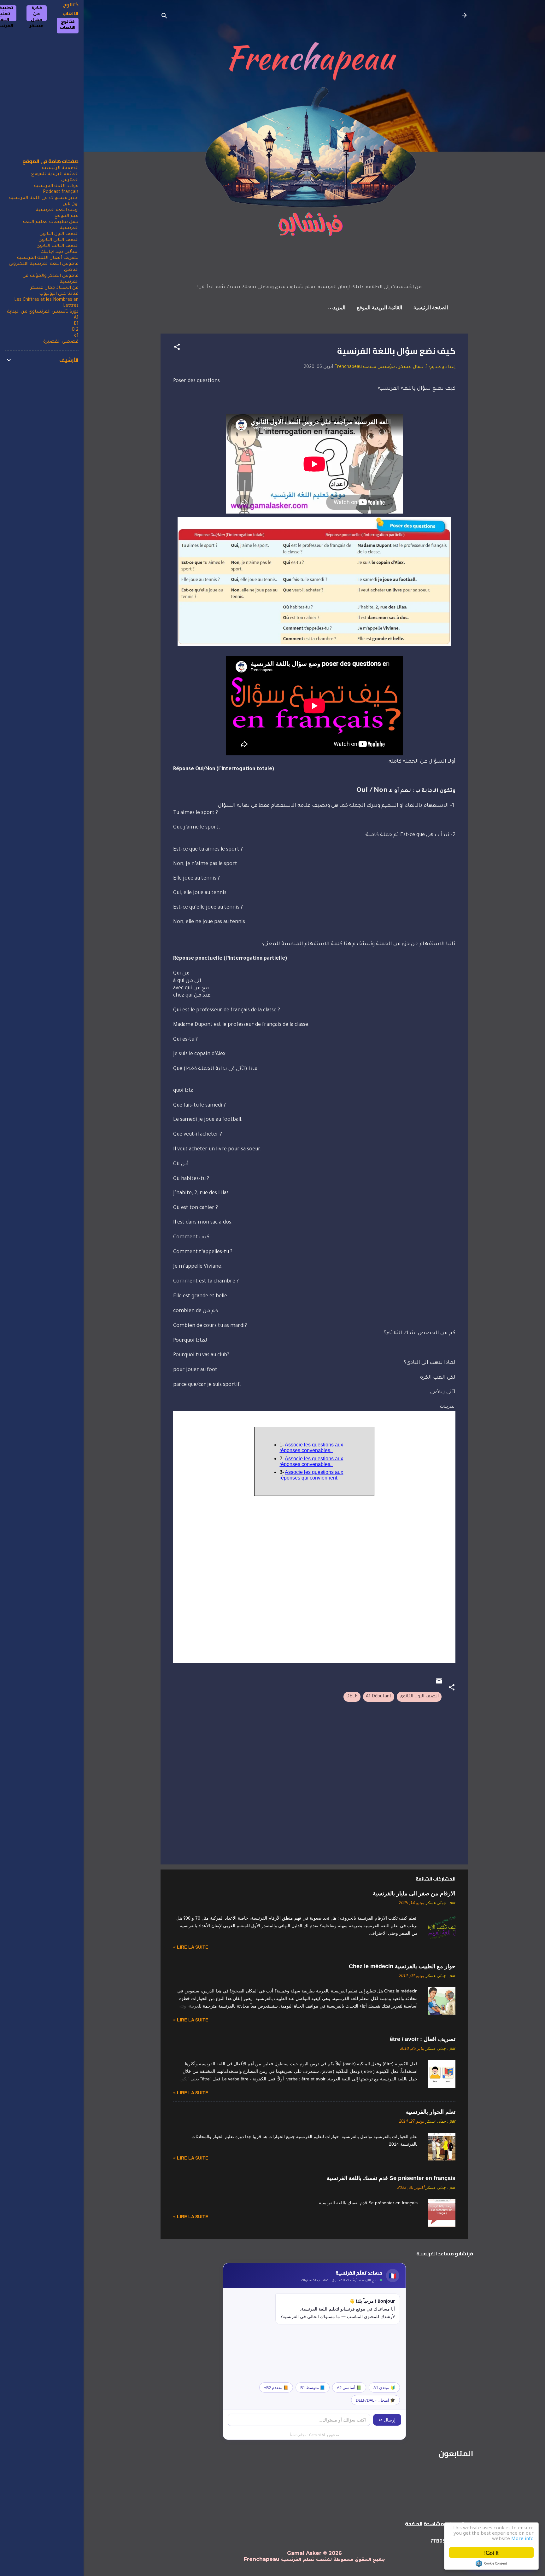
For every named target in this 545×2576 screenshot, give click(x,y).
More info (522, 2539)
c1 (76, 336)
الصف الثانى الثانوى (59, 240)
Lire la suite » (191, 1947)
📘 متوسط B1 (313, 2387)
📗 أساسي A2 (349, 2387)
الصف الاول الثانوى (419, 1697)
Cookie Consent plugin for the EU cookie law (491, 2563)
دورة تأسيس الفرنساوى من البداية (43, 312)
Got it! (491, 2553)
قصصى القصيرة (61, 342)
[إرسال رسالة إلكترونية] (439, 1684)
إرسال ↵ (387, 2420)
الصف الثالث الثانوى (58, 246)
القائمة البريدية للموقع (379, 308)
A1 (76, 318)
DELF (352, 1697)
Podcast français (61, 192)
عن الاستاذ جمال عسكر (54, 288)
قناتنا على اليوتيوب (59, 294)
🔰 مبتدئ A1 (384, 2387)
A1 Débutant (379, 1697)
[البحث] (164, 17)
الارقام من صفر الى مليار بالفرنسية (414, 1893)
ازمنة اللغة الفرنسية (57, 210)
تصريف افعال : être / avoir (423, 2039)
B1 (76, 324)
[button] (177, 348)
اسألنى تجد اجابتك (59, 252)
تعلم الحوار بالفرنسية (431, 2112)
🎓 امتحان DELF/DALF (375, 2400)
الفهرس (70, 180)
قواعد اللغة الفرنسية (56, 186)
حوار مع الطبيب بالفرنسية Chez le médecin (402, 1966)
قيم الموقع (67, 216)
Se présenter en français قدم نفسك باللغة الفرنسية (391, 2178)
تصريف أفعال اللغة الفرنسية (48, 258)
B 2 (75, 330)
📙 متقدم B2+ (276, 2387)
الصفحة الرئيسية (431, 308)
